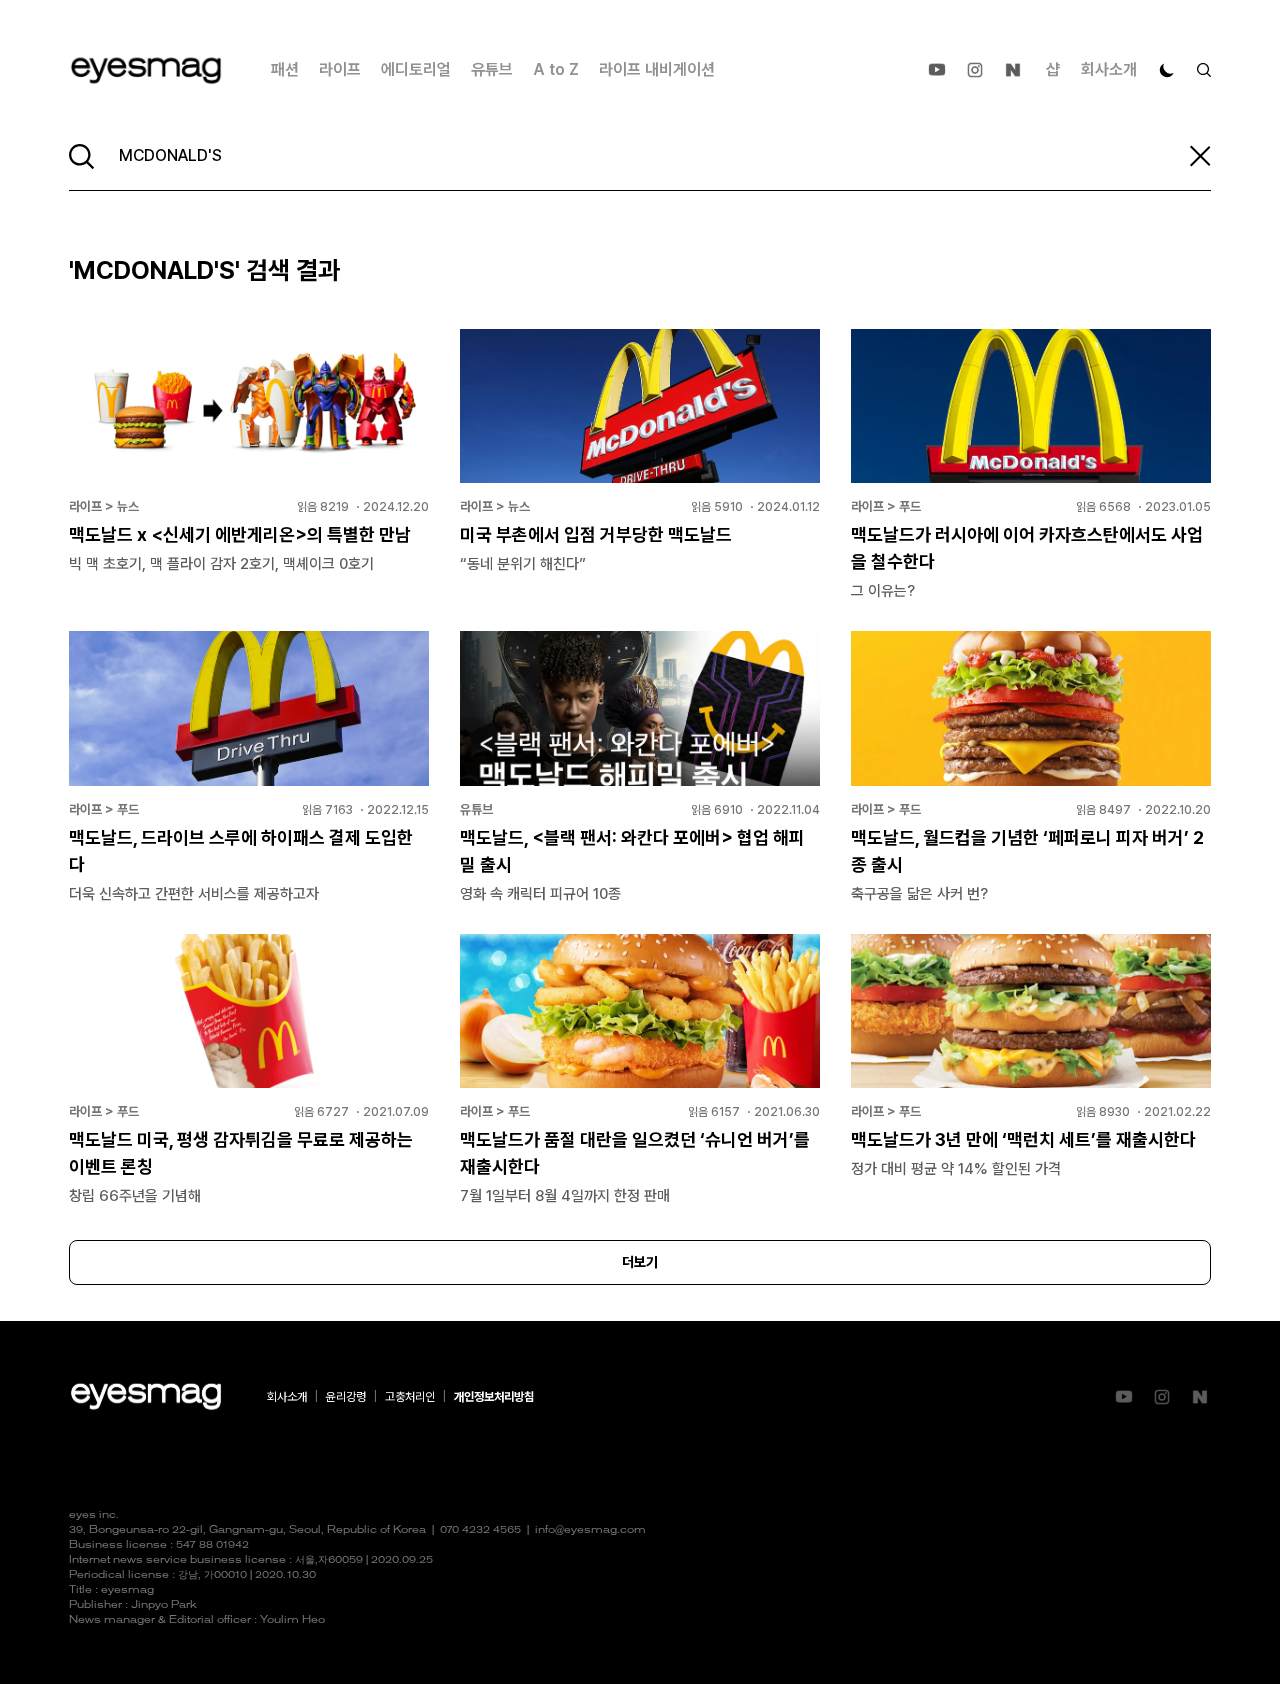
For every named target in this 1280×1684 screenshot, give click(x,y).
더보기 (640, 1262)
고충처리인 (410, 1397)
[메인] (146, 70)
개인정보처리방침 (494, 1397)
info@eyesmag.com (590, 1530)
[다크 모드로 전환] (1167, 70)
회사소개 (1109, 69)
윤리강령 (346, 1397)
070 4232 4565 (480, 1530)
